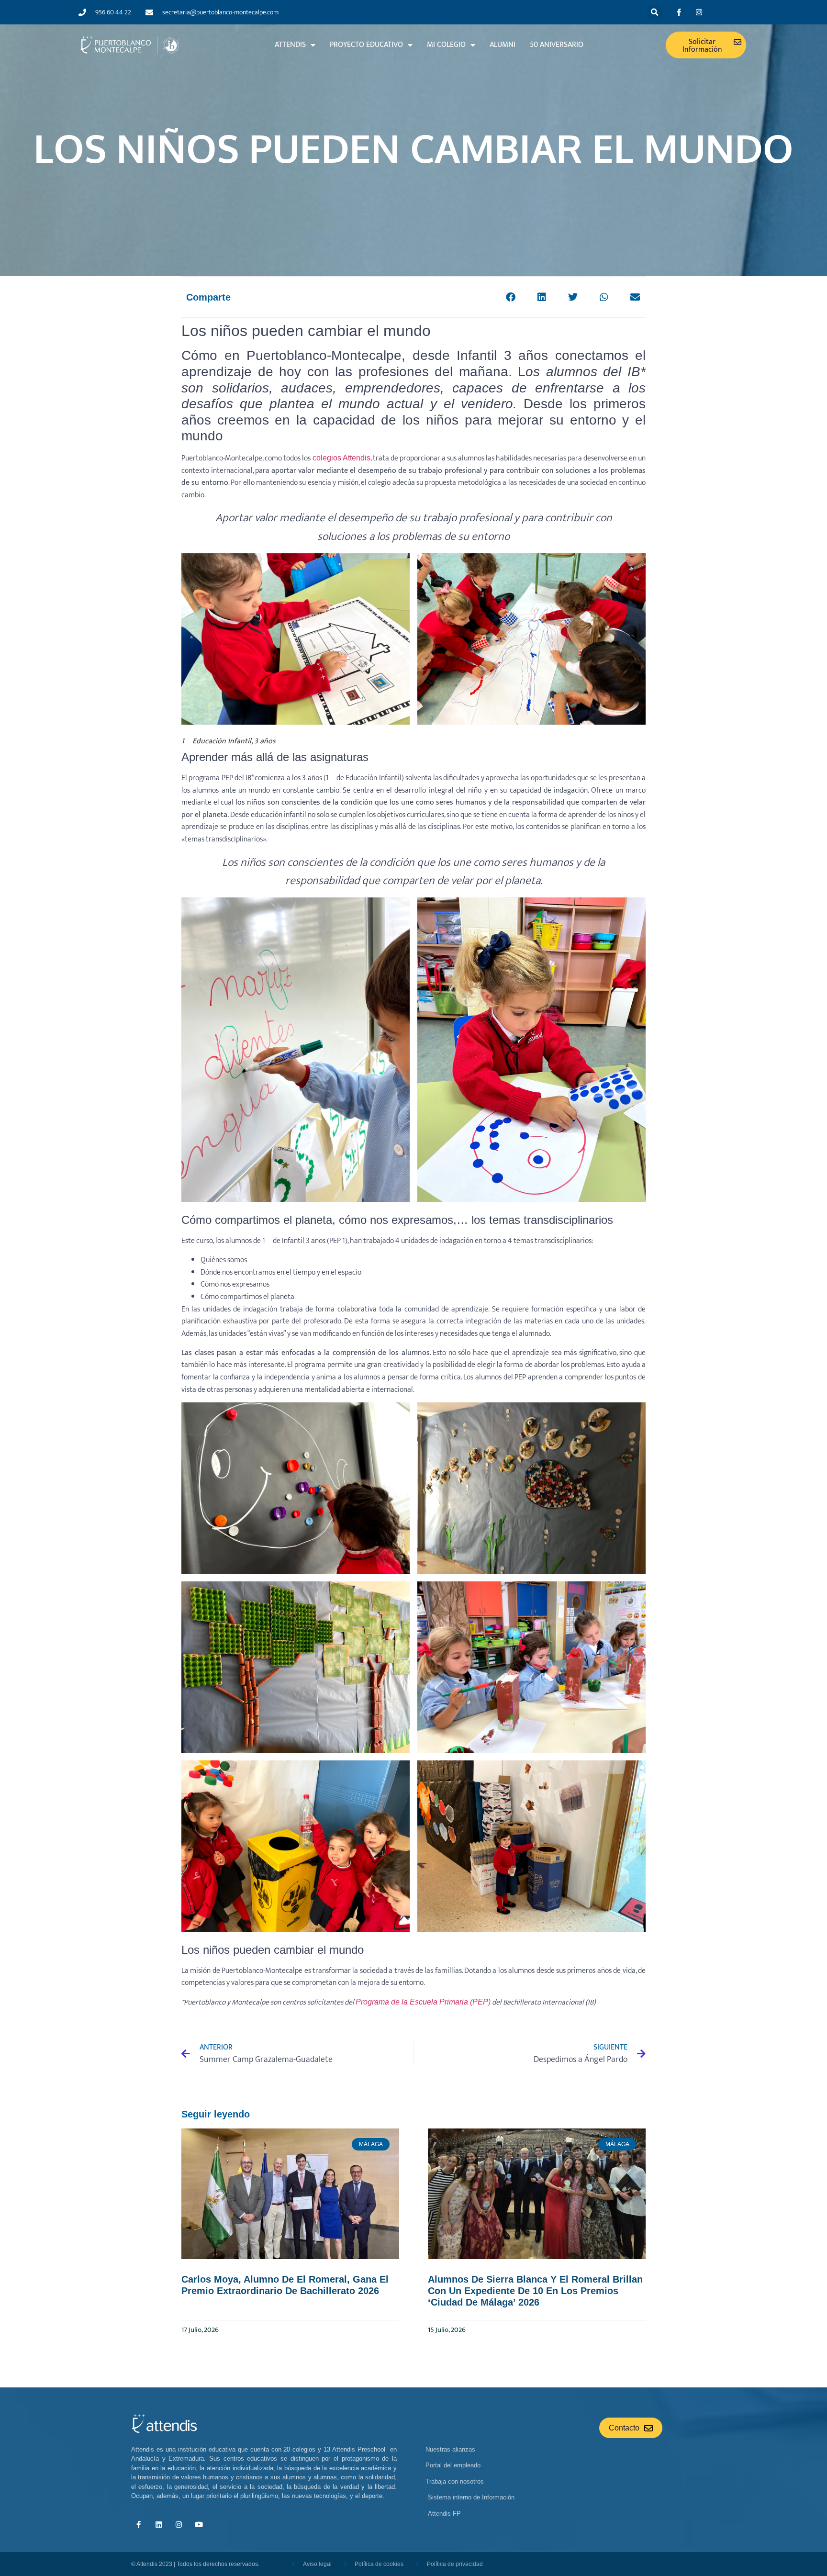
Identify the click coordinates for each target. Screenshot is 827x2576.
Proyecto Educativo (366, 45)
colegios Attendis (341, 458)
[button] (655, 12)
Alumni (503, 45)
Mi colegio (446, 45)
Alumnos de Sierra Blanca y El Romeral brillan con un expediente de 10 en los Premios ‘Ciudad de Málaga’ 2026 (535, 2291)
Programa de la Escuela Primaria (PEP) (423, 2002)
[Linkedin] (158, 2524)
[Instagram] (699, 12)
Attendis (290, 45)
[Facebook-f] (679, 12)
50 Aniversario (557, 45)
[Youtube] (199, 2524)
